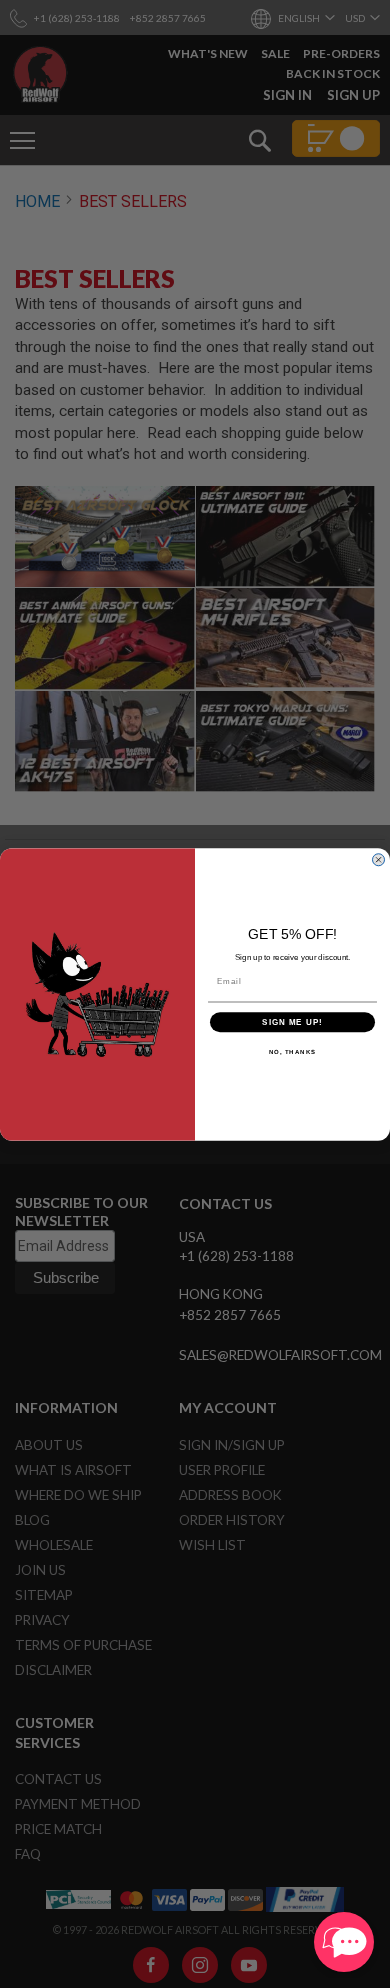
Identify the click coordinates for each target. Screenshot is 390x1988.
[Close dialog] (378, 859)
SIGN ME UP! (292, 1021)
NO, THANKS (293, 1051)
